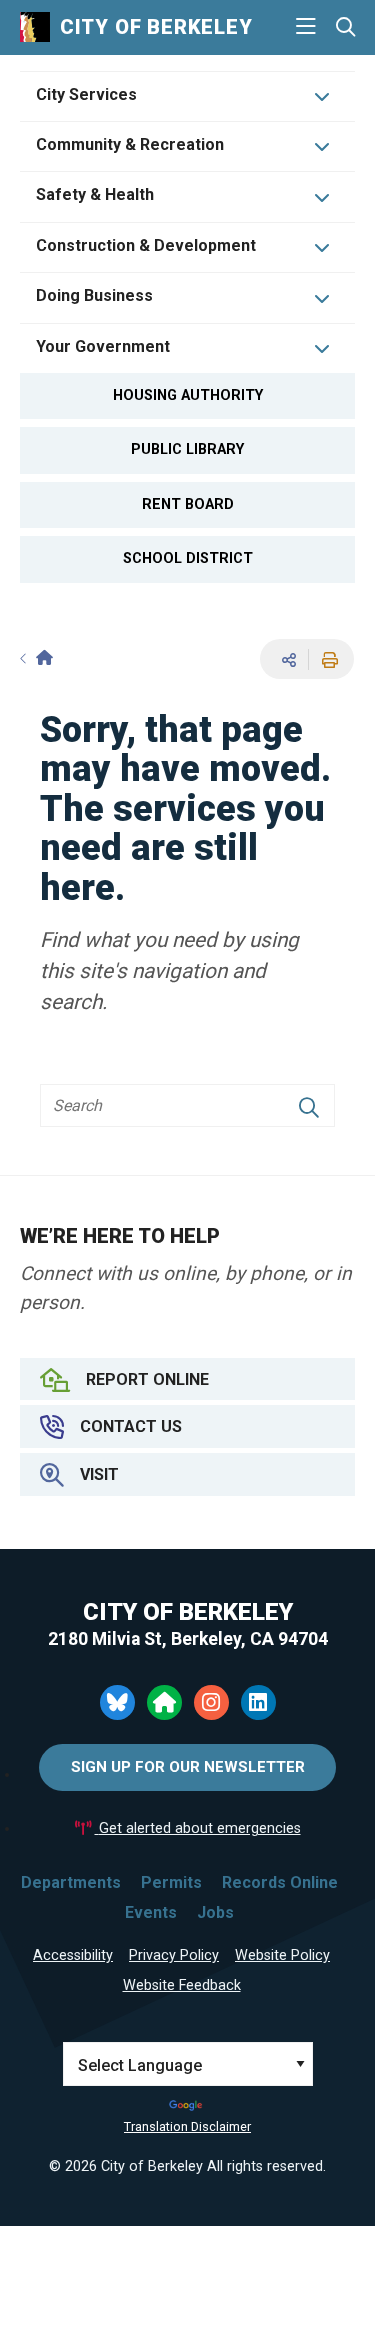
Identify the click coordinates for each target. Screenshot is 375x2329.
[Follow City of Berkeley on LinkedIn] (258, 1702)
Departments (71, 1882)
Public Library (187, 449)
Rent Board (188, 504)
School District (188, 558)
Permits (171, 1882)
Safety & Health (95, 194)
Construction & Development (146, 245)
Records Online (280, 1882)
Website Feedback (182, 1985)
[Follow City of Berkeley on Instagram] (211, 1702)
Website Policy (282, 1955)
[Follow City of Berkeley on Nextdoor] (164, 1702)
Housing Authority (188, 395)
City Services (86, 94)
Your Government (103, 346)
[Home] (36, 658)
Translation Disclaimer (187, 2126)
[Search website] (345, 27)
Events (151, 1912)
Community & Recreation (130, 144)
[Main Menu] (306, 27)
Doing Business (94, 295)
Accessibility (73, 1955)
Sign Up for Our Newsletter (188, 1767)
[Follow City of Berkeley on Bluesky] (117, 1702)
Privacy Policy (174, 1955)
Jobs (215, 1912)
